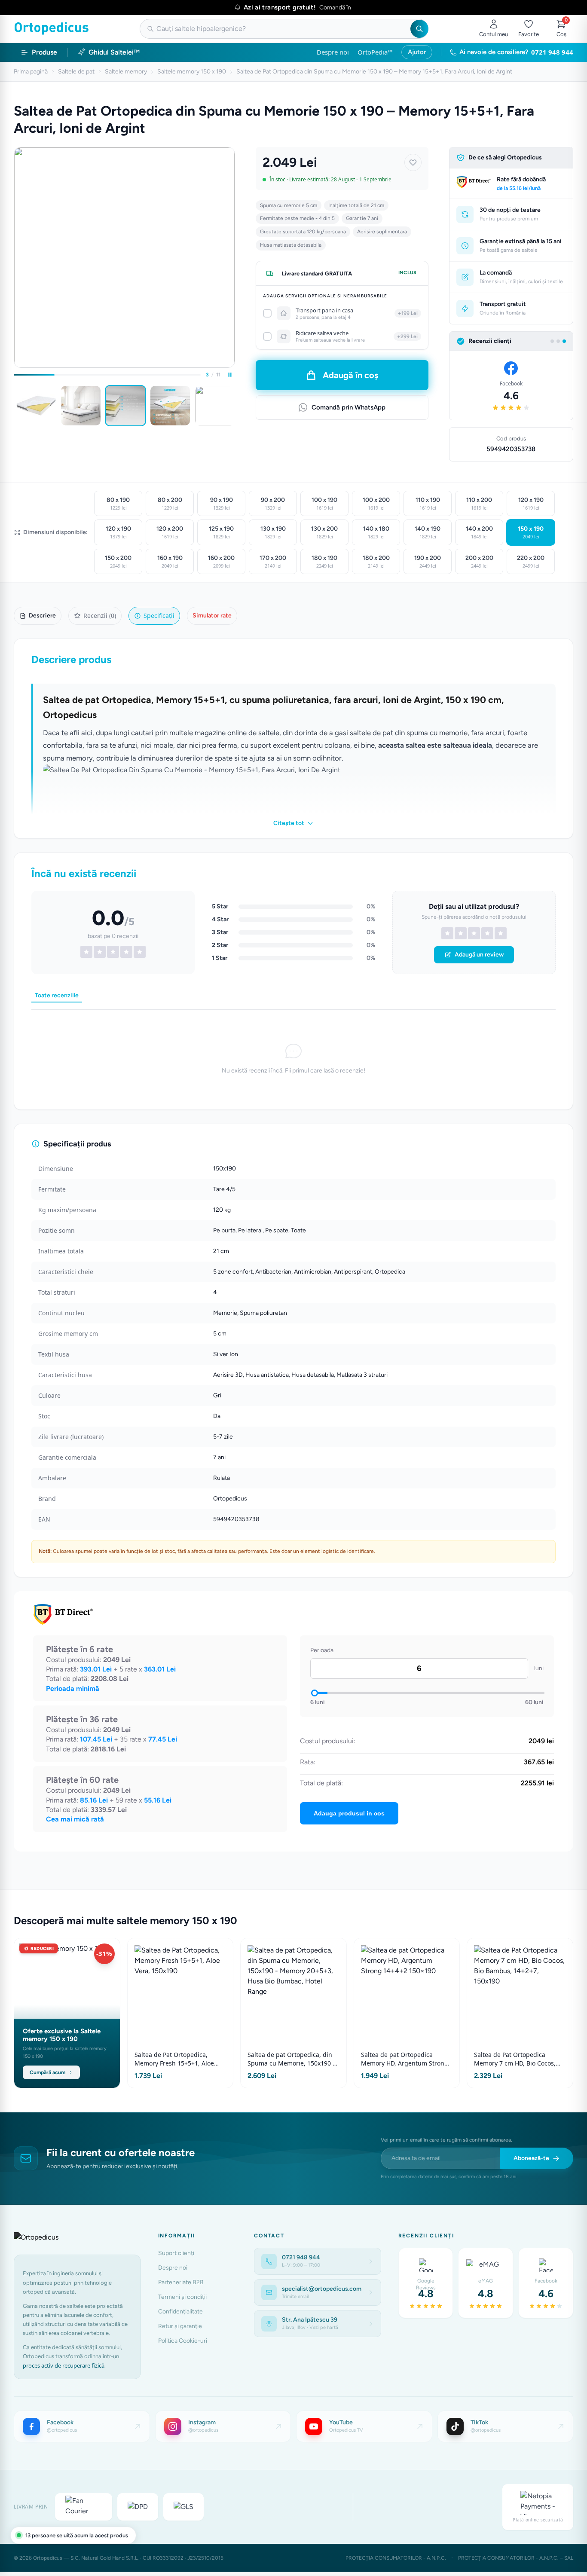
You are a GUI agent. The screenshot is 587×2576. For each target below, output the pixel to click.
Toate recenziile (57, 995)
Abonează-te (531, 2158)
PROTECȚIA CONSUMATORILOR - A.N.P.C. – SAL (516, 2558)
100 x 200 (376, 504)
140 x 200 (479, 532)
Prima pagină (31, 72)
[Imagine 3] (125, 406)
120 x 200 (170, 532)
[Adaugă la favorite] (413, 162)
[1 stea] (447, 933)
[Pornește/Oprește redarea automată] (230, 375)
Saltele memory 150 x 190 (192, 72)
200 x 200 (479, 562)
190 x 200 (428, 562)
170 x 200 (273, 562)
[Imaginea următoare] (233, 406)
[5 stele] (501, 933)
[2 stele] (461, 933)
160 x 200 (221, 562)
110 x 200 (479, 504)
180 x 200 (376, 562)
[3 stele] (474, 933)
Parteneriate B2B (181, 2282)
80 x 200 (170, 504)
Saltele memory (126, 72)
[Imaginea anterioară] (15, 406)
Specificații (159, 616)
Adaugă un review (479, 955)
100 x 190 (324, 504)
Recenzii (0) (100, 616)
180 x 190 (324, 562)
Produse (44, 52)
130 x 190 (273, 532)
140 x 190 (428, 532)
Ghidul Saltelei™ (114, 52)
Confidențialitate (180, 2312)
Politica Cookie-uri (183, 2341)
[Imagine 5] (215, 406)
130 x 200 (324, 532)
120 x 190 (531, 504)
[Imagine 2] (81, 406)
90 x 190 (222, 504)
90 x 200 (273, 504)
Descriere (42, 616)
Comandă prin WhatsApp (349, 407)
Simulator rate (212, 616)
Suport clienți (176, 2253)
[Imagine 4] (170, 406)
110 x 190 (428, 504)
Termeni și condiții (182, 2297)
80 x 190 (118, 504)
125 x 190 (221, 532)
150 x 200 (118, 562)
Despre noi (333, 52)
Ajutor (417, 52)
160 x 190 (170, 562)
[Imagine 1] (36, 406)
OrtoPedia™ (375, 52)
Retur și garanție (180, 2326)
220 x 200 (531, 562)
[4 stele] (487, 933)
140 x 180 (376, 532)
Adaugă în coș (350, 375)
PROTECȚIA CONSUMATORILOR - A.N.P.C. (396, 2558)
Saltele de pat (76, 72)
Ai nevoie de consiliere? (516, 52)
